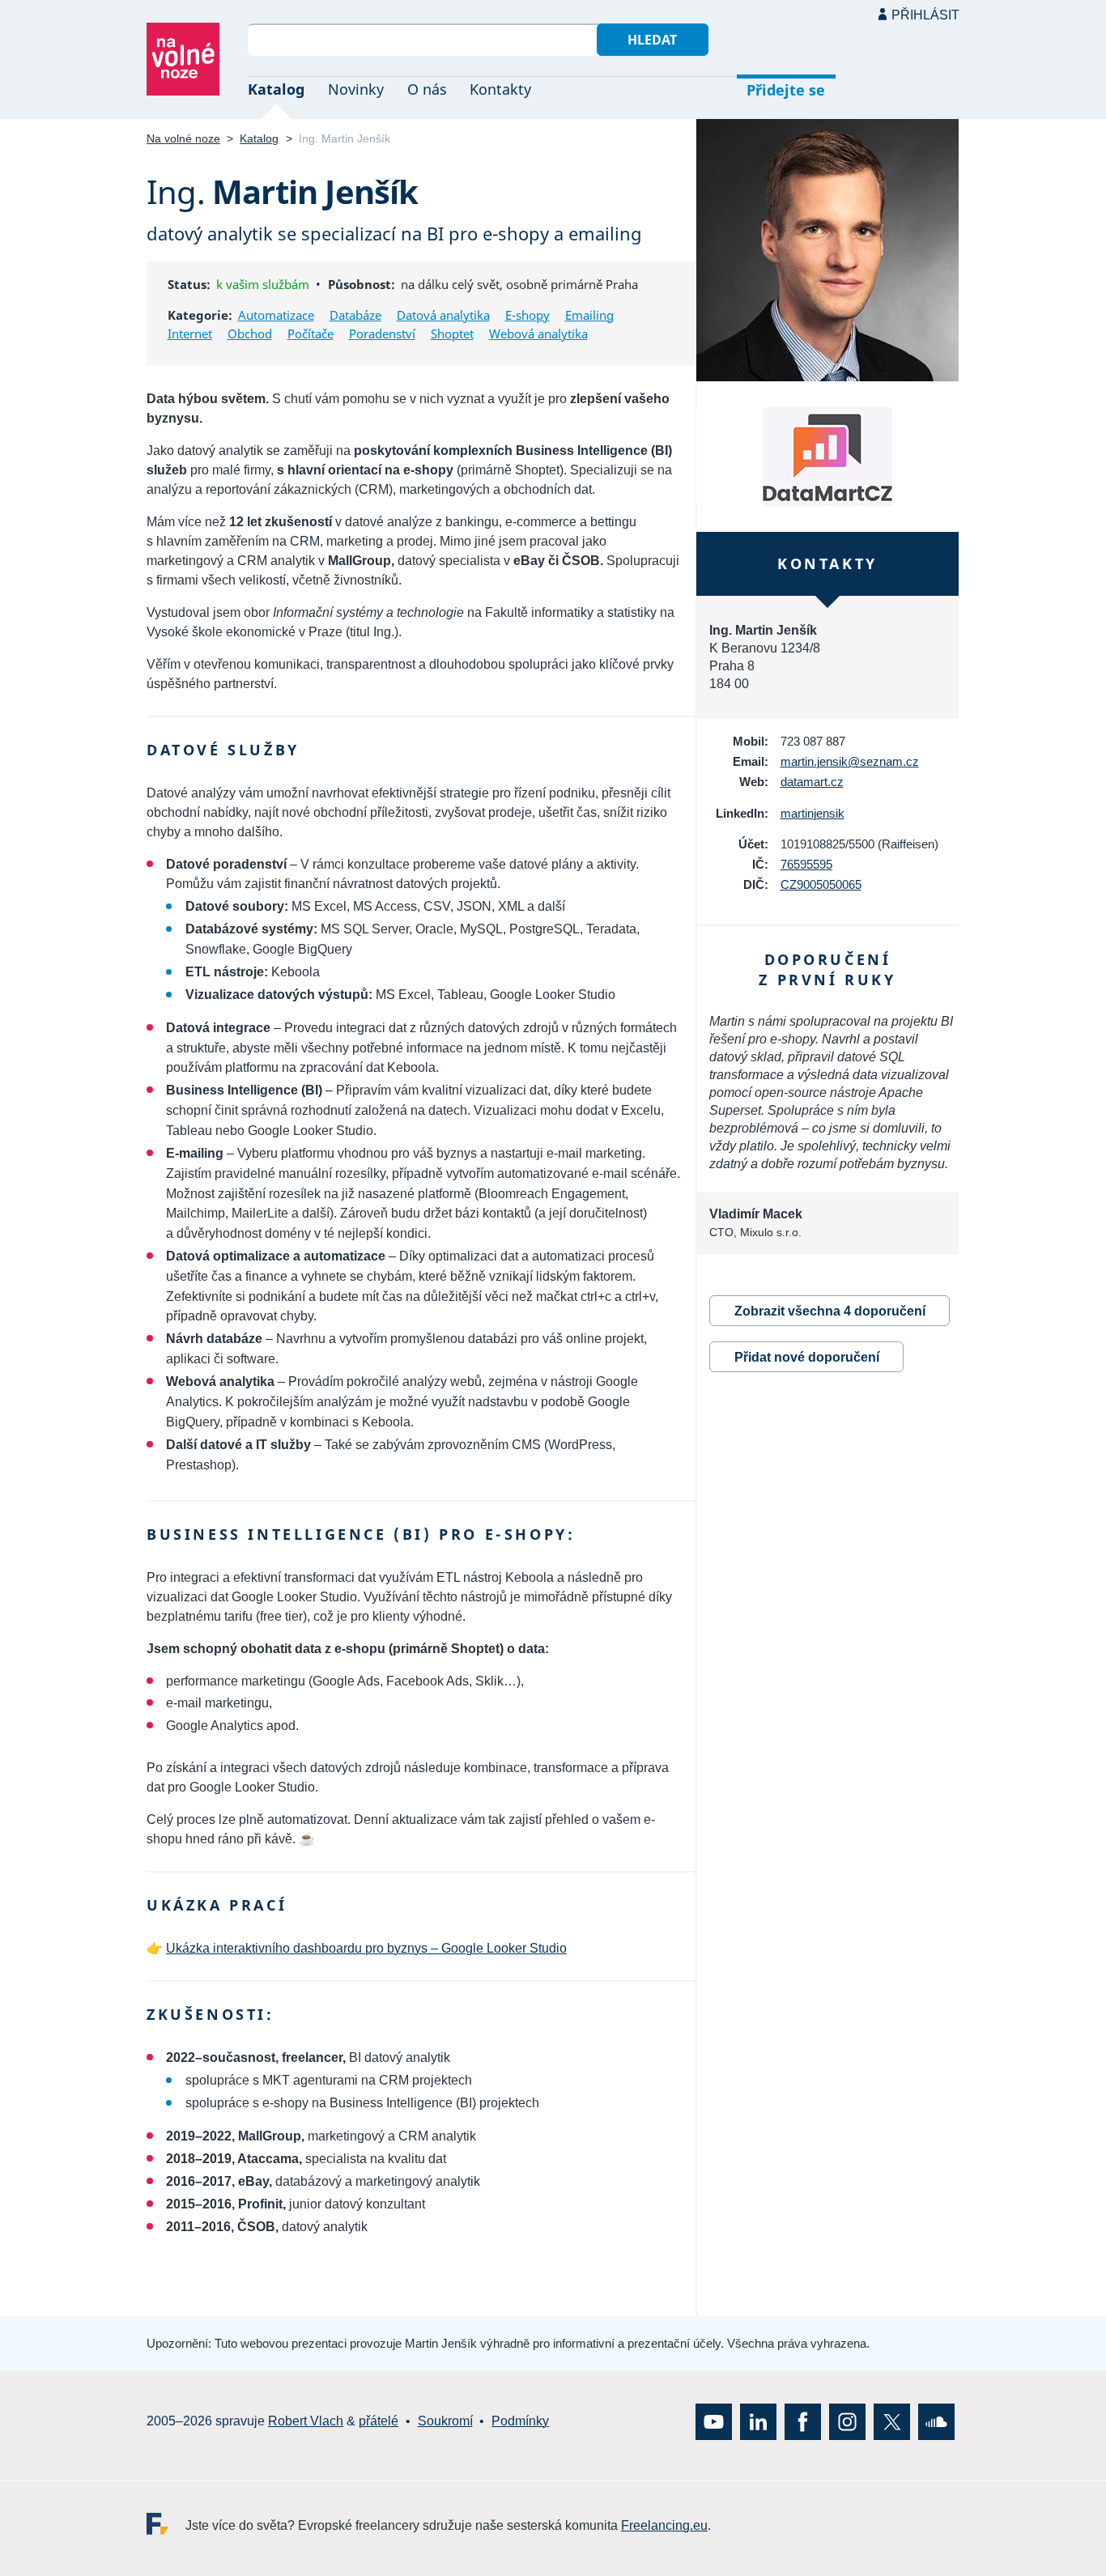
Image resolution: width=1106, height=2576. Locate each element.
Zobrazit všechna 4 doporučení (830, 1311)
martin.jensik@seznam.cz (850, 761)
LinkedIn (758, 2422)
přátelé (379, 2421)
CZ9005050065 (821, 884)
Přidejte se (786, 90)
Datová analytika (443, 315)
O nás (427, 89)
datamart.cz (812, 782)
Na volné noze (183, 138)
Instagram (847, 2422)
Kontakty (500, 89)
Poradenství (382, 334)
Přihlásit (925, 15)
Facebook (803, 2422)
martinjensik (812, 813)
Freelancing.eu (166, 2524)
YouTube (714, 2422)
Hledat (652, 40)
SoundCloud (936, 2422)
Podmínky (520, 2421)
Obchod (250, 334)
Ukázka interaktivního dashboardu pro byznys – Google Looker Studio (366, 1948)
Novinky (356, 89)
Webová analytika (538, 334)
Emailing (589, 315)
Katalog (276, 89)
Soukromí (445, 2421)
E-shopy (527, 315)
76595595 (806, 864)
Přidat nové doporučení (807, 1357)
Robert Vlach (306, 2421)
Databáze (355, 315)
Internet (190, 334)
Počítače (311, 334)
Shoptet (452, 334)
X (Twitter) (892, 2422)
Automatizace (276, 315)
